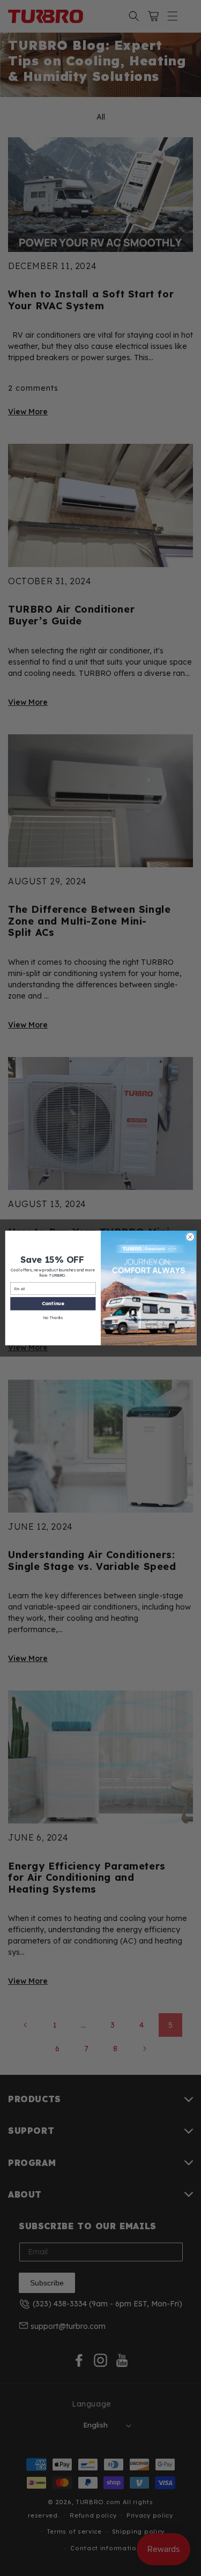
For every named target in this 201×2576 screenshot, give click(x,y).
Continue (53, 1303)
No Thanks (53, 1317)
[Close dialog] (190, 1237)
